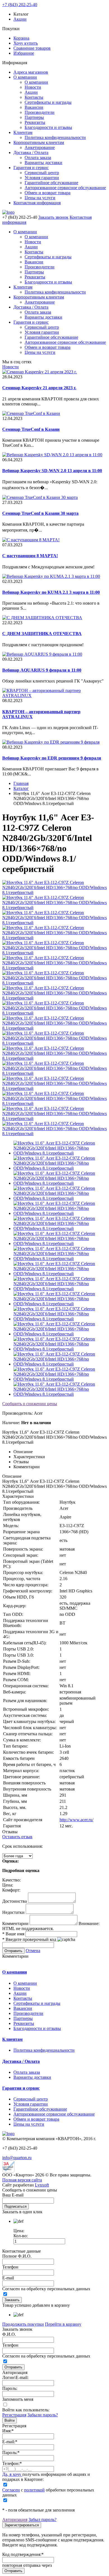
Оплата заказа (38, 158)
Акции (20, 19)
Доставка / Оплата (31, 152)
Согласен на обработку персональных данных (46, 2289)
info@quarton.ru (17, 2158)
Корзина (21, 38)
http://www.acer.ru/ (76, 1820)
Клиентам (23, 132)
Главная (21, 783)
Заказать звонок (53, 217)
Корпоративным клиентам (39, 142)
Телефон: (12, 2463)
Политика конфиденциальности (55, 137)
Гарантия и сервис (31, 168)
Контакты (34, 97)
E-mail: (10, 2442)
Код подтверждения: (23, 2554)
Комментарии (15, 1923)
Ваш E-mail (13, 2195)
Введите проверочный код (29, 1939)
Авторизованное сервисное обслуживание (65, 188)
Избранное (24, 53)
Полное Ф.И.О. (17, 2256)
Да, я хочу (12, 2474)
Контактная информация (37, 203)
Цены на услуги (40, 198)
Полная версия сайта (22, 2180)
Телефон (10, 2267)
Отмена (33, 1951)
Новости (33, 87)
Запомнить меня (18, 2399)
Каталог (21, 788)
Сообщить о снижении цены (30, 1404)
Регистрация (14, 2415)
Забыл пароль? (42, 2519)
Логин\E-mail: (15, 2377)
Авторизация (15, 2519)
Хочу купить (26, 43)
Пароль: (10, 2388)
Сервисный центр (42, 173)
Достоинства (15, 1901)
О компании (25, 77)
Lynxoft (42, 2185)
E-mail (8, 2278)
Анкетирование (40, 147)
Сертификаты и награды (48, 102)
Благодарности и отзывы (48, 127)
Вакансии (34, 107)
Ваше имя (13, 1934)
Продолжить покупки (23, 2324)
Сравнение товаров (32, 48)
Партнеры (34, 117)
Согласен (11, 2490)
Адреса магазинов (31, 72)
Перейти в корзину (63, 2324)
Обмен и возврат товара (48, 193)
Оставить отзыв (17, 1837)
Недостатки (13, 1912)
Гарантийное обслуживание (51, 183)
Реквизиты (35, 122)
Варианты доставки (43, 163)
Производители (40, 112)
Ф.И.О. (9, 2334)
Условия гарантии (42, 178)
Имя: (8, 2431)
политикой (34, 2490)
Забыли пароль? (43, 2415)
